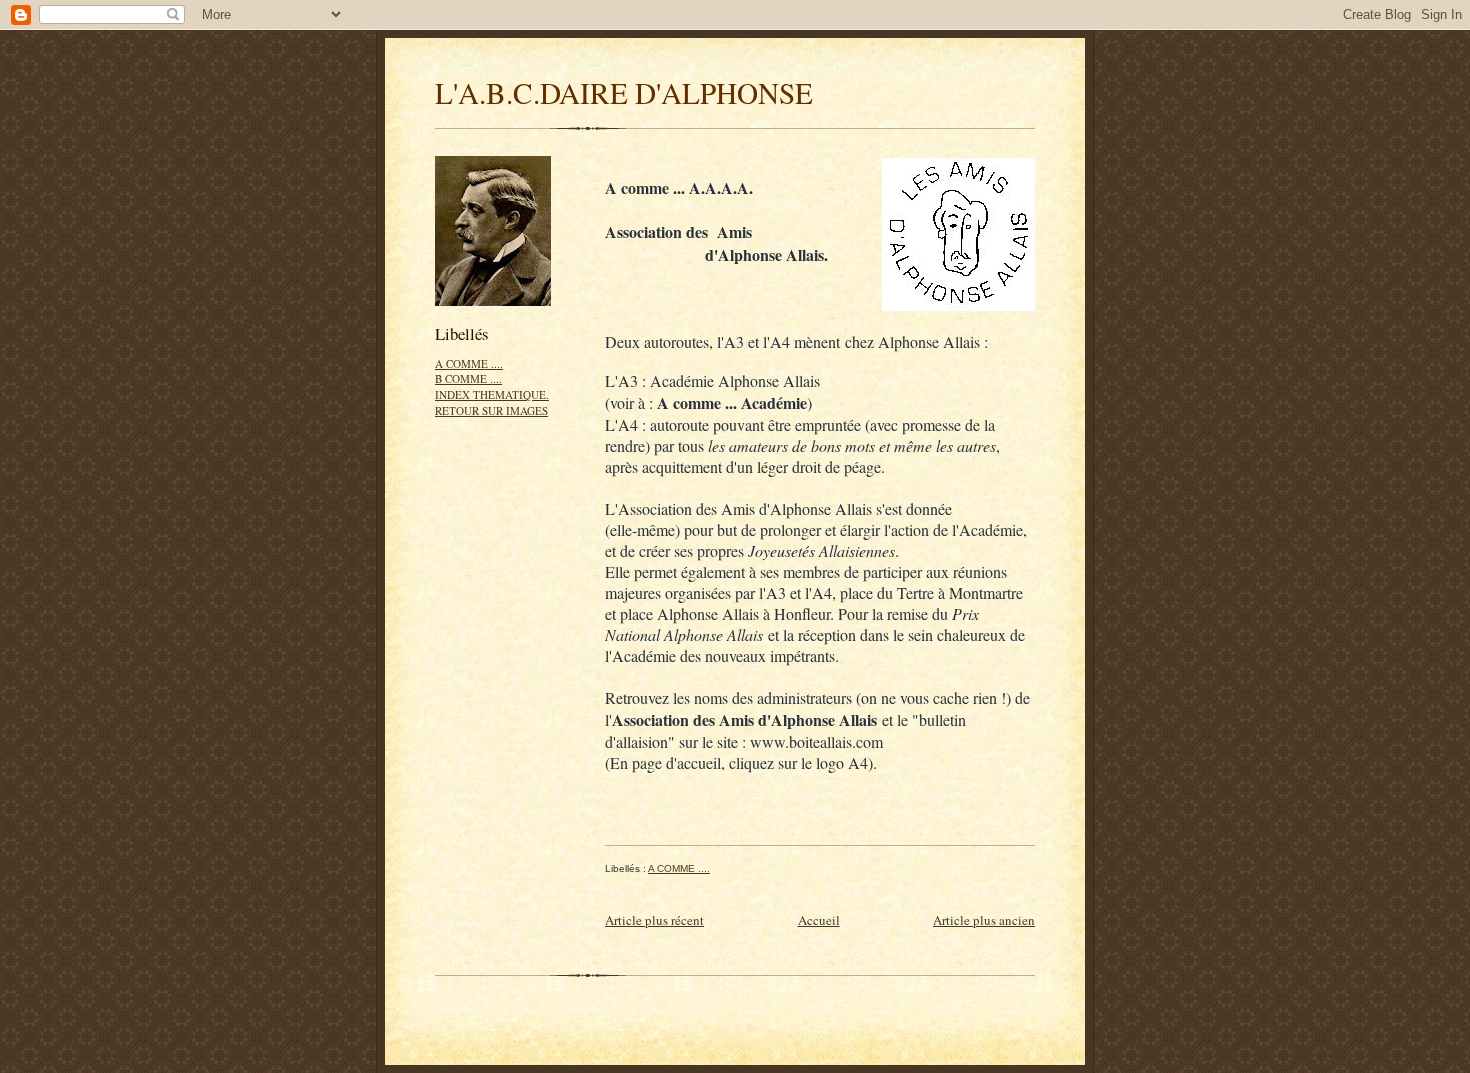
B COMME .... (468, 378)
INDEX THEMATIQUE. (492, 394)
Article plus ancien (984, 920)
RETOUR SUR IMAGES (491, 410)
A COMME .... (469, 363)
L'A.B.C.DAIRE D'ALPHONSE (624, 92)
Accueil (819, 920)
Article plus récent (654, 920)
